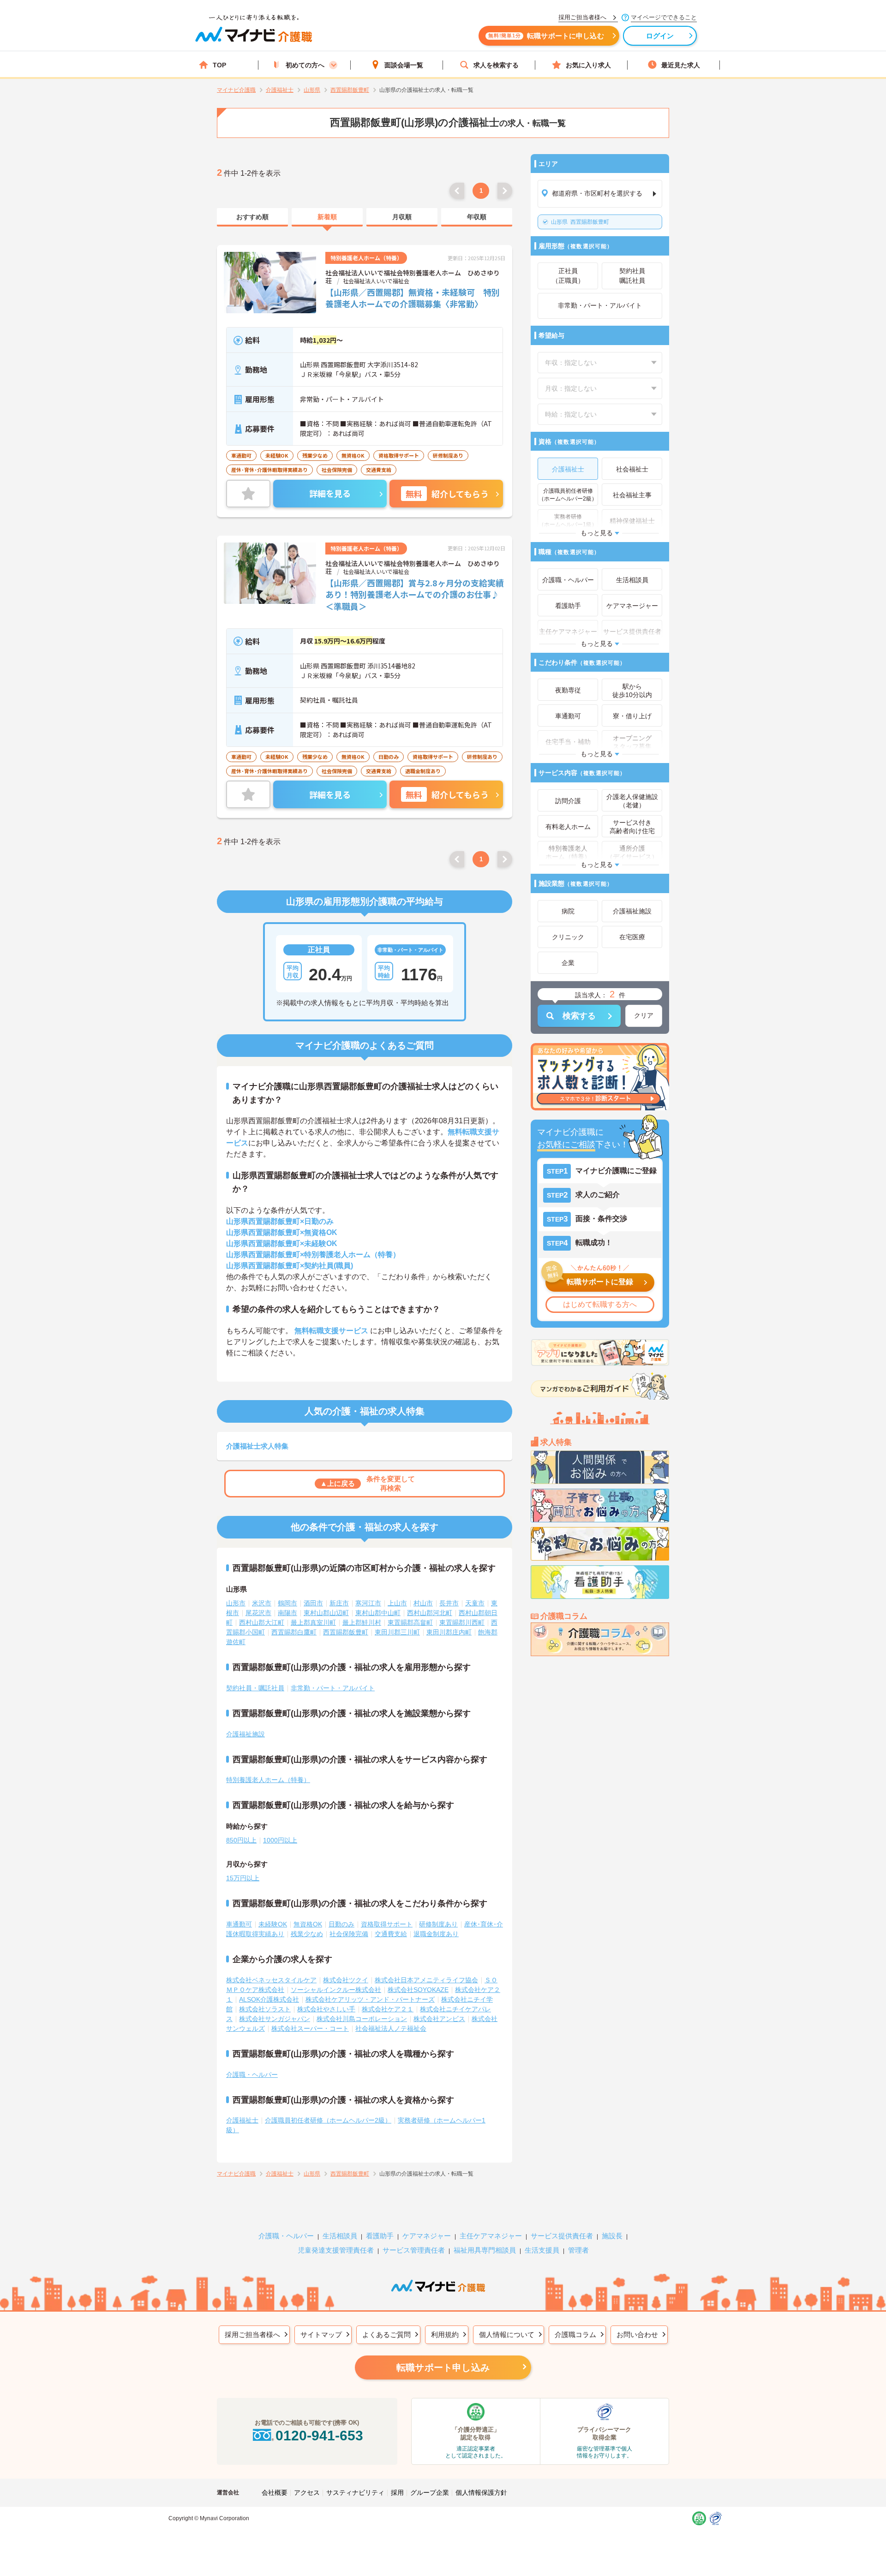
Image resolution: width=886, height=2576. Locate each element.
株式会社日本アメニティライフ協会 (426, 1980)
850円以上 (241, 1840)
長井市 (449, 1603)
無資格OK (308, 1924)
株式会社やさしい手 (326, 2009)
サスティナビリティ (355, 2493)
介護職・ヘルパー (252, 2075)
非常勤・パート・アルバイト (333, 1688)
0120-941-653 (319, 2436)
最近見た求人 (681, 65)
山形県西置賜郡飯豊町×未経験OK (282, 1243)
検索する (579, 1016)
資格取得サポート (387, 1924)
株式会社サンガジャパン (275, 2019)
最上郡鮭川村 (362, 1622)
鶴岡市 (287, 1603)
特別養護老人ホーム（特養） (268, 1780)
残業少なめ (307, 1934)
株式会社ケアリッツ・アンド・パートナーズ (370, 1999)
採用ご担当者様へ (252, 2334)
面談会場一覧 (404, 65)
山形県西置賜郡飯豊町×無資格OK (282, 1232)
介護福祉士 (242, 2120)
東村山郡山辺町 (326, 1613)
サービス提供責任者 (562, 2236)
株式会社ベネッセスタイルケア (271, 1980)
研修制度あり (438, 1924)
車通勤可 (239, 1924)
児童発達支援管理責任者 (336, 2250)
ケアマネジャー (427, 2236)
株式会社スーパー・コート (310, 2028)
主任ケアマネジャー (491, 2236)
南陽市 (287, 1613)
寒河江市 (368, 1603)
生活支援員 (542, 2250)
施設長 (612, 2236)
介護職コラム (575, 2334)
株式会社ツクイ (346, 1980)
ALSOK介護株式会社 (269, 1999)
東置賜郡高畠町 (410, 1622)
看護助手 (380, 2236)
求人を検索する (496, 65)
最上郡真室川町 (313, 1622)
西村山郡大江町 (262, 1622)
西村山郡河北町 (430, 1613)
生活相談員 (340, 2236)
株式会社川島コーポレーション (362, 2019)
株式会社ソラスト (265, 2009)
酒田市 (313, 1603)
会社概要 (275, 2493)
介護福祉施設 (245, 1734)
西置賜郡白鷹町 (294, 1632)
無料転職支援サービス (331, 1331)
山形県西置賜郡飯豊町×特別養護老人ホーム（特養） (313, 1255)
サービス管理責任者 (414, 2250)
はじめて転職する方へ (600, 1304)
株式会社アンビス (439, 2019)
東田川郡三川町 (397, 1632)
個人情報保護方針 (481, 2493)
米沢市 (262, 1603)
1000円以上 (280, 1840)
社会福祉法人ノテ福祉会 (391, 2028)
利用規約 (445, 2334)
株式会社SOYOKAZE (418, 1990)
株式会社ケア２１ (388, 2009)
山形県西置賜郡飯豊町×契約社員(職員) (290, 1266)
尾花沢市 (258, 1613)
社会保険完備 (349, 1934)
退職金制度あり (436, 1934)
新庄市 (339, 1603)
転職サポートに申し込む (546, 36)
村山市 (423, 1603)
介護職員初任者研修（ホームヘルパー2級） (328, 2120)
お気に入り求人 (588, 65)
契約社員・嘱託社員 (255, 1688)
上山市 (397, 1603)
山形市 (236, 1603)
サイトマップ (321, 2334)
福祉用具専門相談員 (485, 2250)
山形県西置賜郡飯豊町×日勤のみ (280, 1221)
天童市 (475, 1603)
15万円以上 (243, 1878)
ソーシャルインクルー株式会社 (336, 1990)
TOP (219, 65)
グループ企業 (430, 2493)
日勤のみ (341, 1924)
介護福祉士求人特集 (257, 1446)
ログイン (660, 36)
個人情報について (507, 2334)
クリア (644, 1015)
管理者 (578, 2250)
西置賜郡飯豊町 (580, 222)
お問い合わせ (637, 2334)
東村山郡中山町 (378, 1613)
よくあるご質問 (386, 2334)
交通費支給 (391, 1934)
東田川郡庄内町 (449, 1632)
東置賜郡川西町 (462, 1622)
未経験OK (273, 1924)
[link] (252, 217)
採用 (397, 2493)
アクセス (307, 2493)
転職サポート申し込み (443, 2367)
